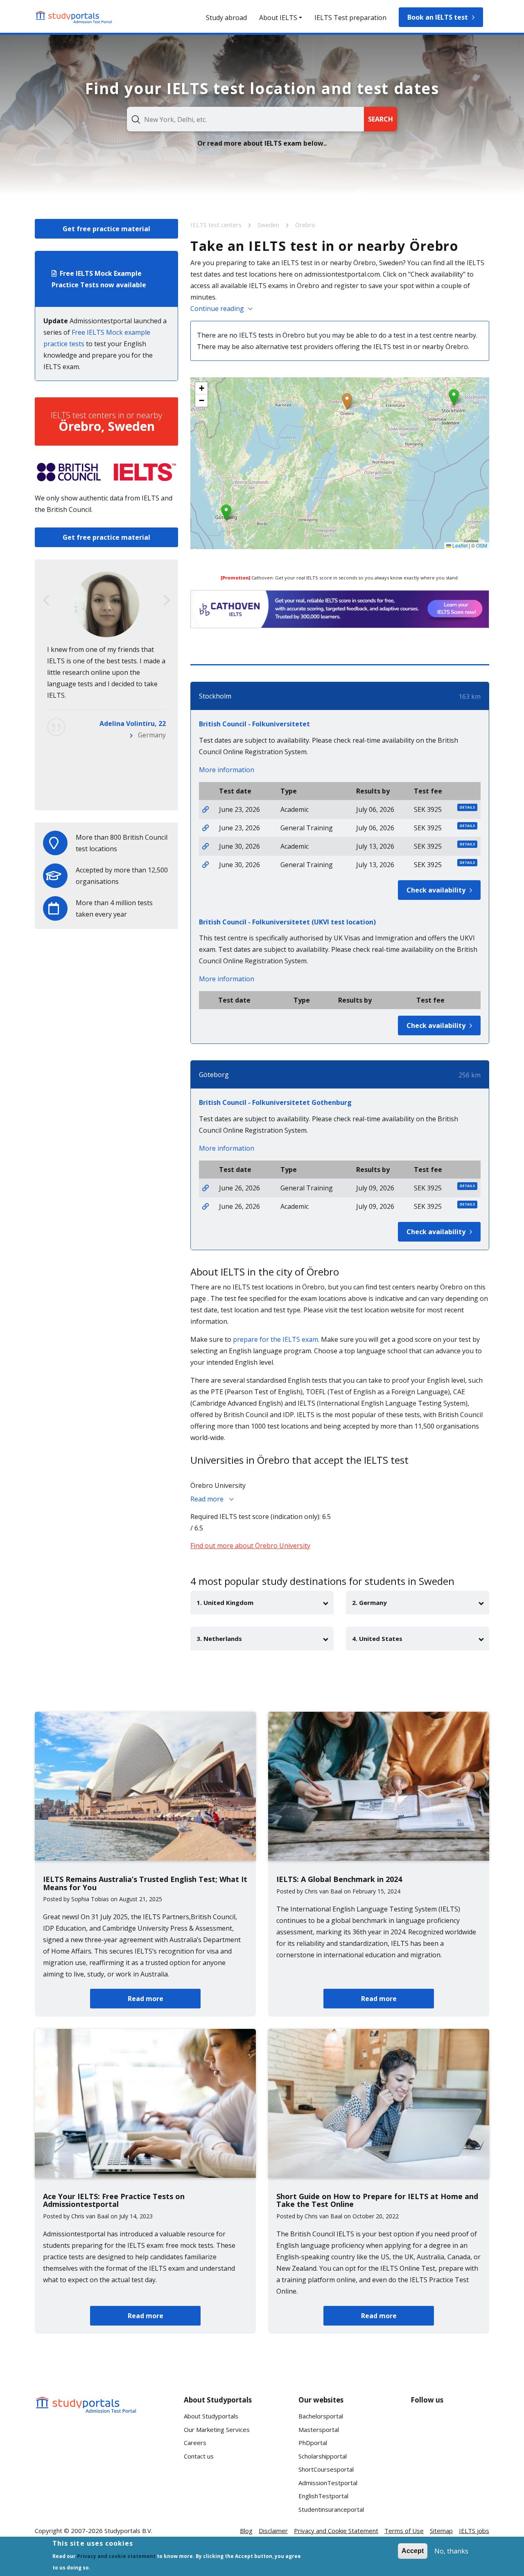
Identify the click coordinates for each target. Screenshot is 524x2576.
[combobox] (245, 119)
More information (227, 770)
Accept (413, 2551)
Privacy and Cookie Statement (336, 2531)
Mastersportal (319, 2430)
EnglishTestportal (323, 2496)
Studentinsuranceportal (331, 2509)
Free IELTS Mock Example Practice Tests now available (99, 279)
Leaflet (459, 545)
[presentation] (46, 600)
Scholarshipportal (323, 2456)
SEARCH (381, 119)
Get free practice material (106, 229)
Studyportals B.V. (128, 2531)
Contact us (199, 2456)
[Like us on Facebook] (424, 2425)
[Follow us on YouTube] (476, 2425)
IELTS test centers (217, 225)
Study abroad (226, 18)
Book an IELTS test (438, 17)
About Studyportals (211, 2416)
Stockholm (215, 696)
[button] (347, 401)
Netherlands (147, 792)
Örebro (305, 225)
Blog (246, 2531)
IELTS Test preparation (350, 18)
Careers (195, 2443)
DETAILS (467, 807)
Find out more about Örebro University (250, 1546)
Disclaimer (273, 2531)
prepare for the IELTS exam (276, 1339)
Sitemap (441, 2531)
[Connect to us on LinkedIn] (450, 2425)
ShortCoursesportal (326, 2469)
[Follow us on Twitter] (424, 2455)
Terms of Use (404, 2531)
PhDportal (313, 2443)
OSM (482, 545)
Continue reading (217, 309)
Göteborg (214, 1075)
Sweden (269, 225)
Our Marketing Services (217, 2430)
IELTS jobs (474, 2531)
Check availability (436, 890)
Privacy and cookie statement (116, 2556)
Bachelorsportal (321, 2416)
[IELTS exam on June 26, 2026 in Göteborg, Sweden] (206, 1188)
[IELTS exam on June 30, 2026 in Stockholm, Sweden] (206, 846)
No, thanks (451, 2551)
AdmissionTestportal (328, 2483)
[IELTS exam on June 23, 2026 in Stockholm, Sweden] (206, 809)
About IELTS (278, 18)
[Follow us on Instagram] (450, 2455)
